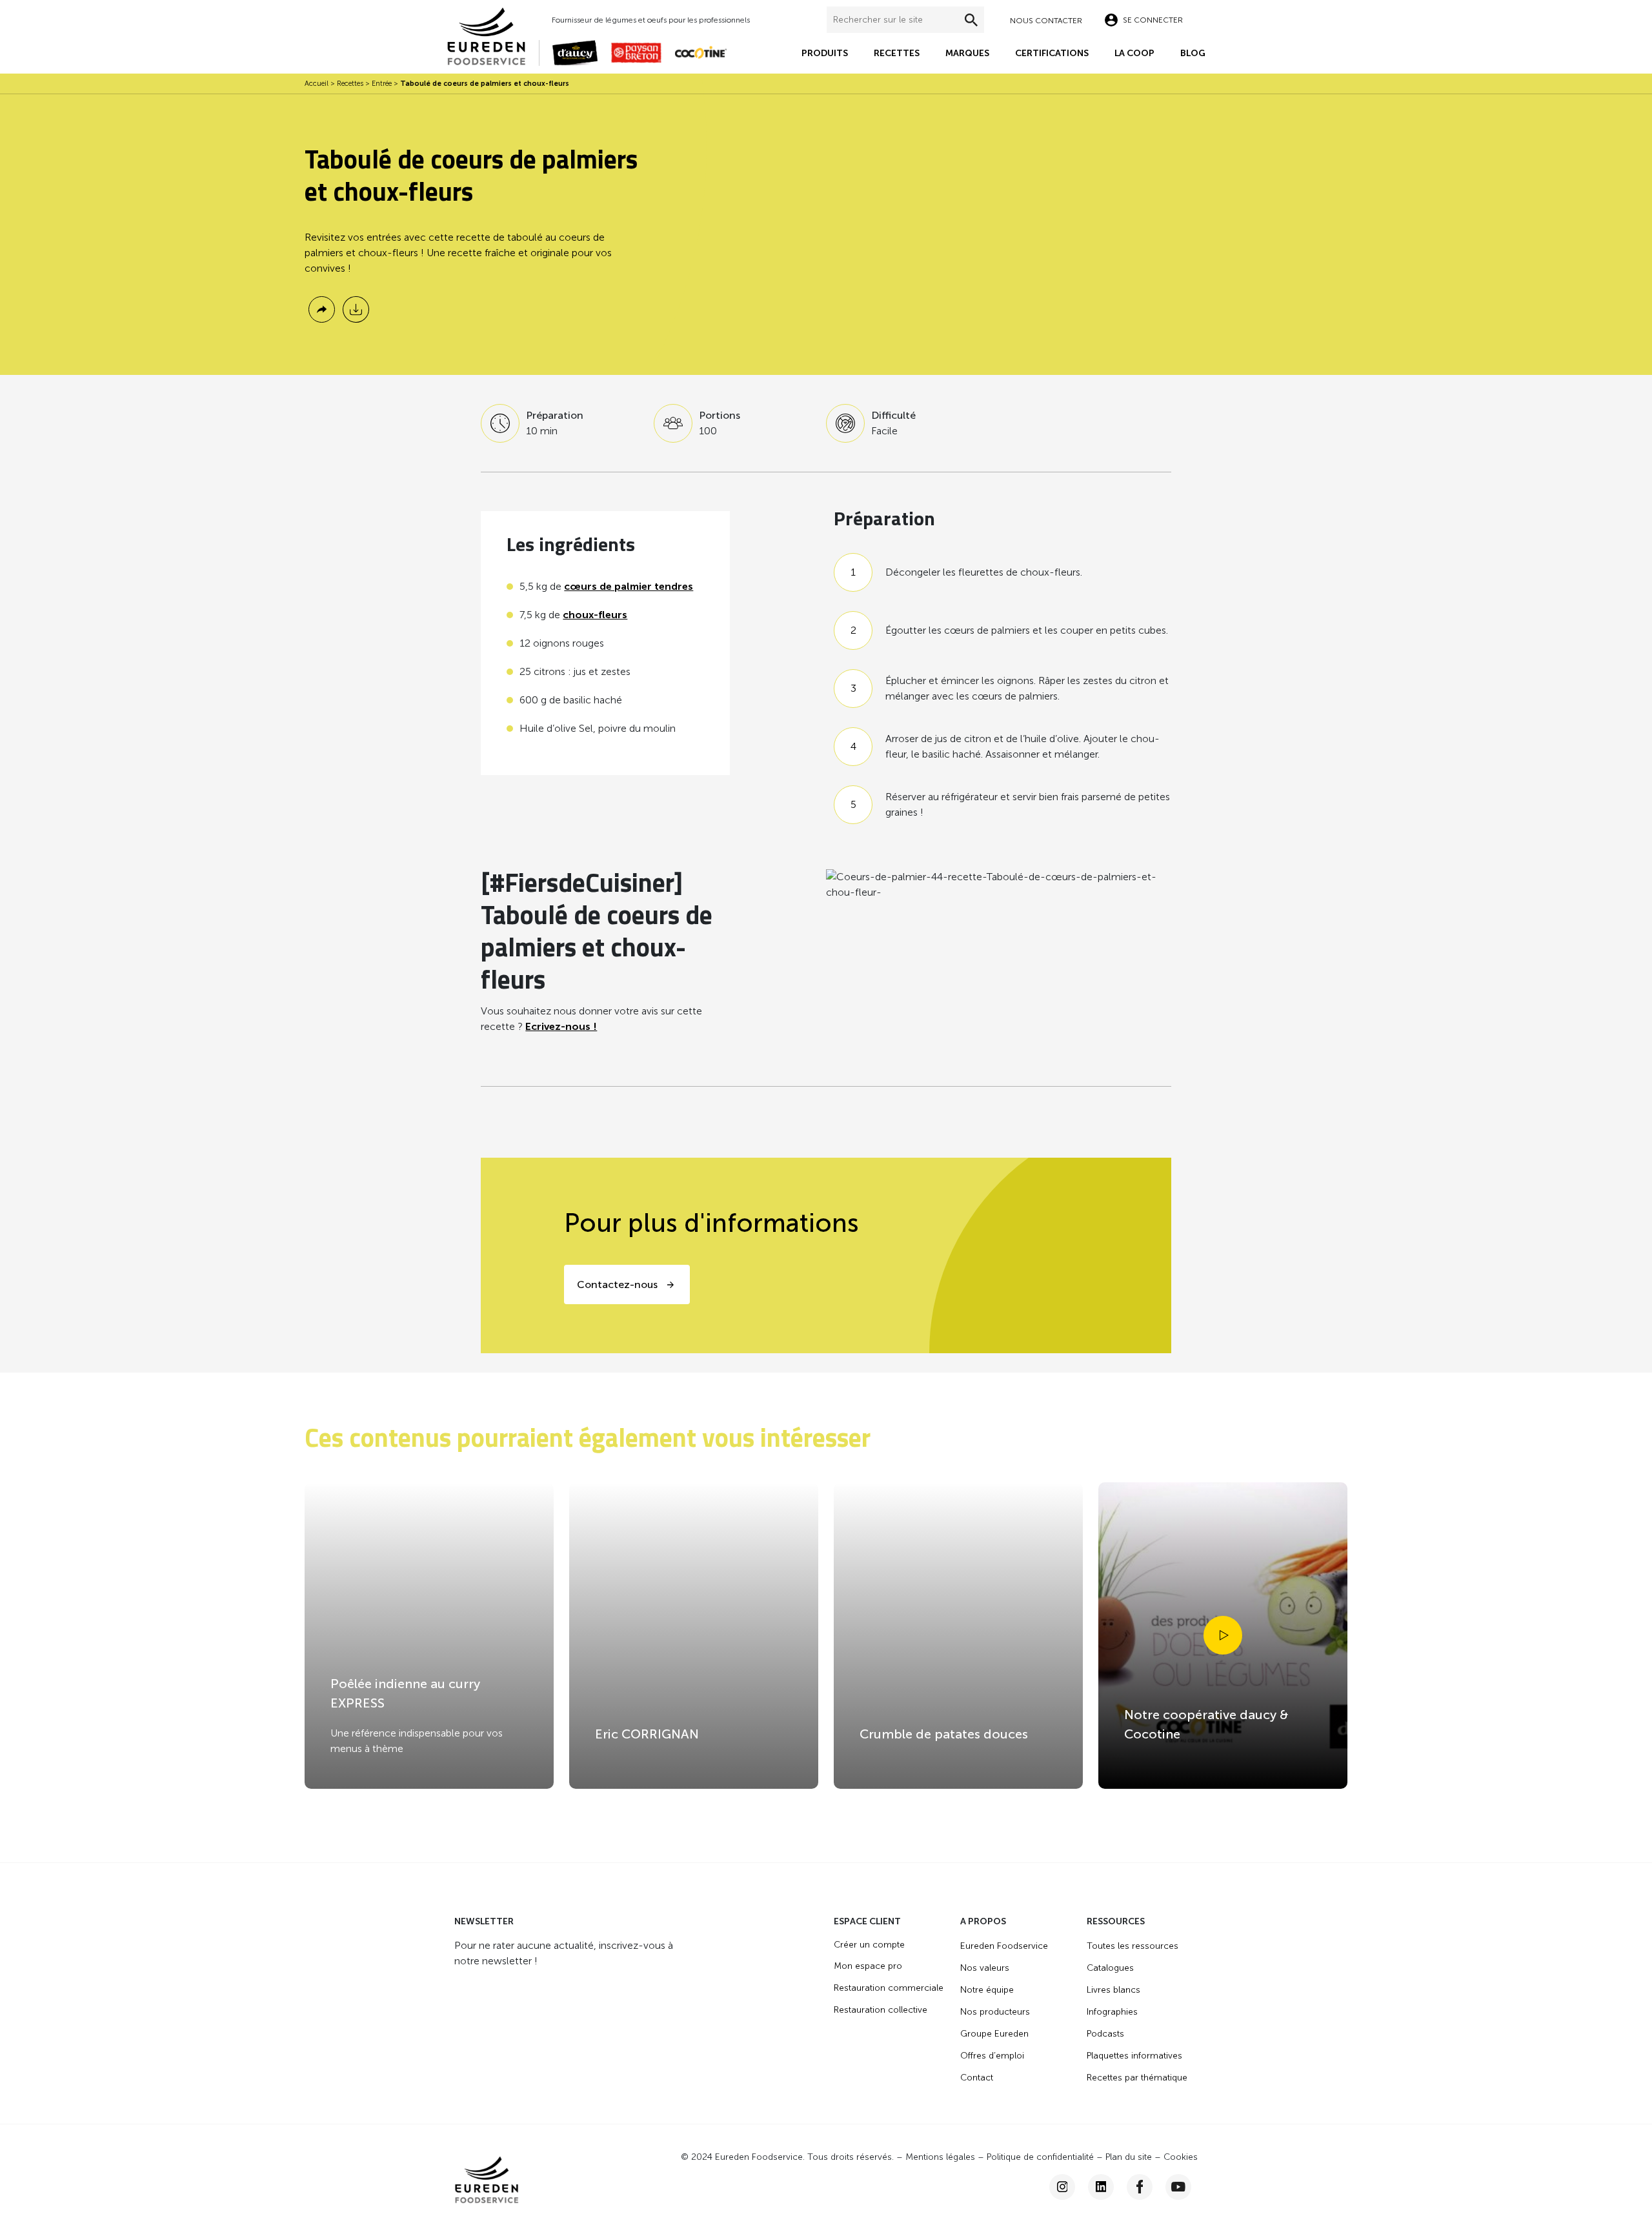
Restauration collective (881, 2010)
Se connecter (1153, 20)
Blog (1193, 53)
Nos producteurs (995, 2012)
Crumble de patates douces (944, 1734)
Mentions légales (940, 2157)
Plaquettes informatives (1134, 2056)
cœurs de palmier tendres (629, 586)
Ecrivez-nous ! (561, 1026)
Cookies (1181, 2157)
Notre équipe (987, 1990)
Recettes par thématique (1137, 2078)
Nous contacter (1046, 21)
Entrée (382, 84)
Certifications (1052, 53)
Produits (825, 53)
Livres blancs (1113, 1990)
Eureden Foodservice (1004, 1946)
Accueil (317, 84)
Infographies (1112, 2012)
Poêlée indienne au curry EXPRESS (405, 1693)
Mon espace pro (868, 1966)
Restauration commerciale (889, 1988)
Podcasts (1105, 2034)
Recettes (897, 53)
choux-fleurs (595, 615)
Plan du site (1129, 2157)
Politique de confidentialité (1040, 2157)
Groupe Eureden (994, 2034)
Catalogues (1110, 1968)
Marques (967, 53)
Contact (977, 2078)
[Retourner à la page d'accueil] (493, 35)
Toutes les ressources (1133, 1946)
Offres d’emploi (992, 2056)
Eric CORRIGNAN (647, 1734)
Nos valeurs (985, 1968)
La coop (1134, 53)
